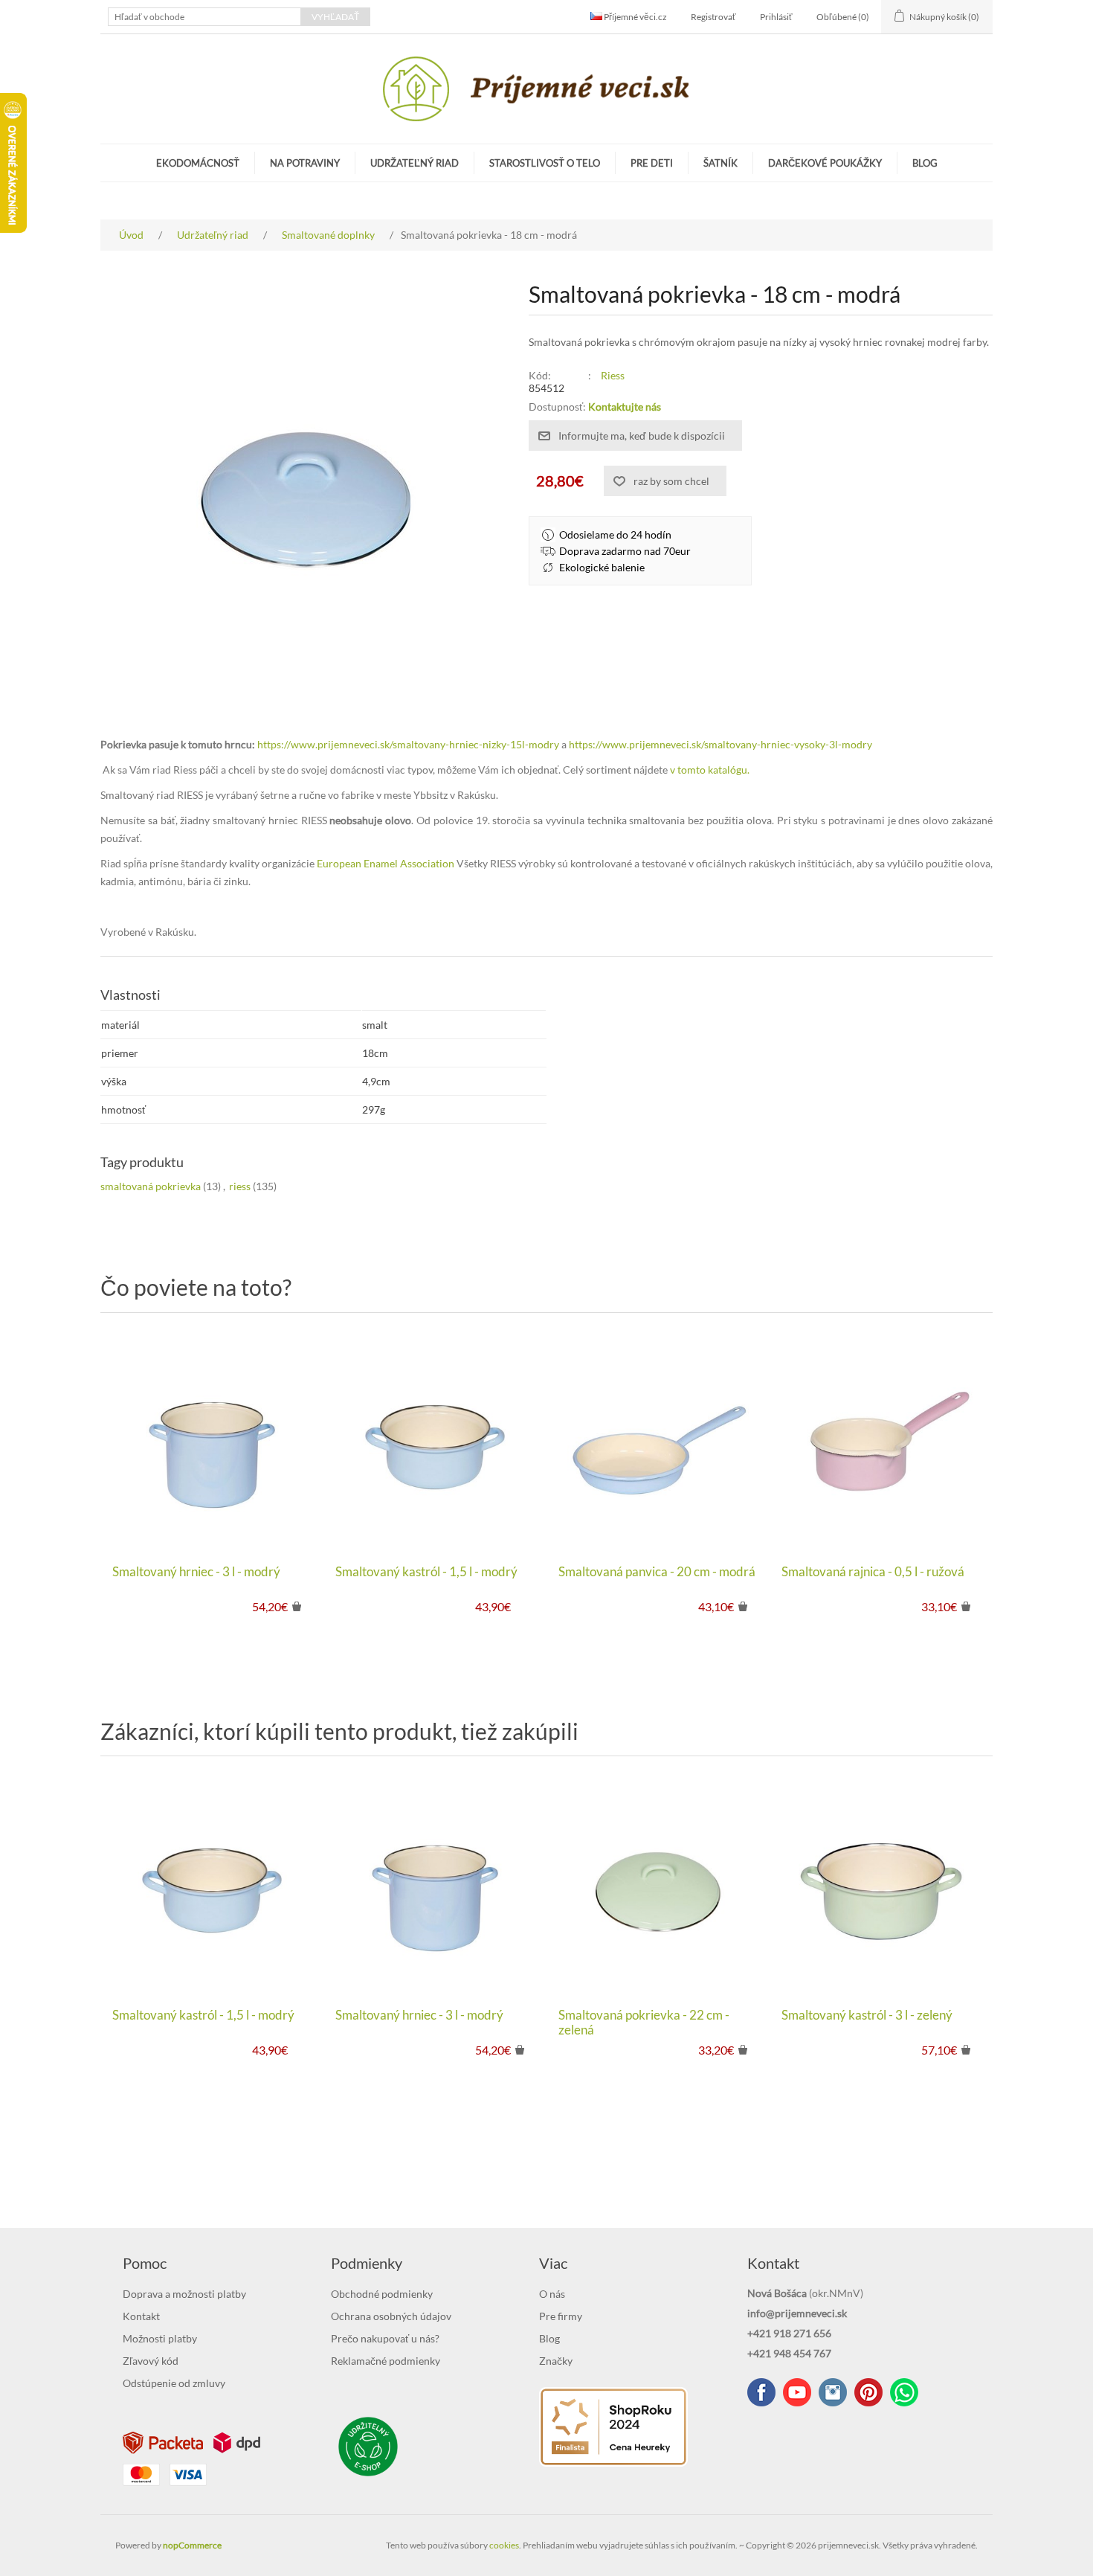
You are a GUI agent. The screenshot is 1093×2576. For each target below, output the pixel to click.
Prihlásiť (776, 17)
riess (240, 1186)
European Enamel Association (386, 863)
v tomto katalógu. (710, 770)
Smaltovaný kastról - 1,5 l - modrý (426, 1572)
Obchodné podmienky (382, 2294)
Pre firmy (561, 2316)
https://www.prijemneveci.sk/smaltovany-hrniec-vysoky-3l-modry (720, 744)
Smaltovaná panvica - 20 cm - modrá (657, 1572)
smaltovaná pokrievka (151, 1186)
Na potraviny (305, 163)
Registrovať (713, 17)
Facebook (761, 2392)
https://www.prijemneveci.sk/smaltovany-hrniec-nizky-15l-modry (408, 744)
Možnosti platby (160, 2338)
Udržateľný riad (415, 163)
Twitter (833, 2392)
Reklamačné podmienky (386, 2361)
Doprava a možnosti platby (184, 2294)
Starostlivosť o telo (545, 163)
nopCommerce (192, 2545)
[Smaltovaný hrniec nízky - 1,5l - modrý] (435, 1442)
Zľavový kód (151, 2361)
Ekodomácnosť (198, 163)
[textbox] (204, 17)
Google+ (868, 2392)
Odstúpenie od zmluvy (174, 2383)
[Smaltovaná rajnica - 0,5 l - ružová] (881, 1442)
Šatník (720, 163)
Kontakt (141, 2316)
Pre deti (652, 163)
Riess (613, 375)
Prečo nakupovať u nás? (385, 2338)
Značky (556, 2361)
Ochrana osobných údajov (391, 2316)
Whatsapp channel (904, 2392)
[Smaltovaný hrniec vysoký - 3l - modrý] (212, 1442)
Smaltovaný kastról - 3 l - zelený (867, 2015)
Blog (925, 163)
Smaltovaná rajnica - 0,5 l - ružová (873, 1572)
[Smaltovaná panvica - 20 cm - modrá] (658, 1442)
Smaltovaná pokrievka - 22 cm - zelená (644, 2023)
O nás (552, 2294)
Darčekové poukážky (825, 163)
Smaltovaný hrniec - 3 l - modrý (196, 1572)
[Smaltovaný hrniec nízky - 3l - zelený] (881, 1886)
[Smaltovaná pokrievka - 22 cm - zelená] (658, 1886)
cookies (504, 2545)
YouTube (797, 2392)
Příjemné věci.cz (635, 17)
